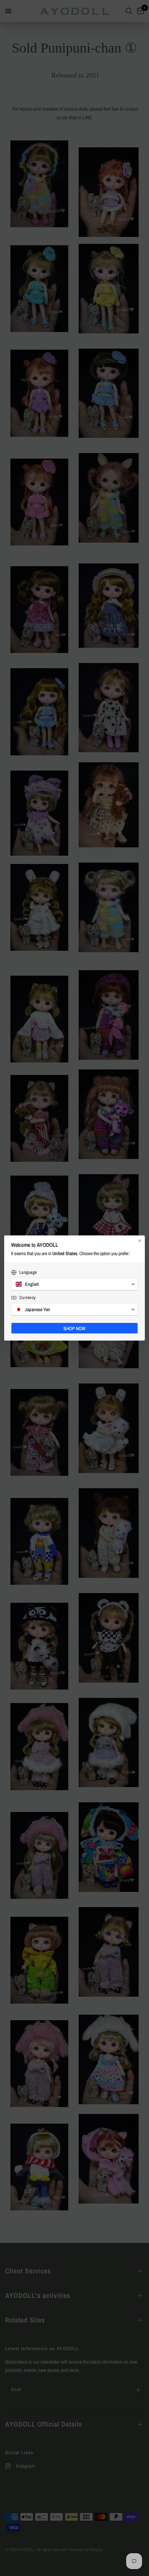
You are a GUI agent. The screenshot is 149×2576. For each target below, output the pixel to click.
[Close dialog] (140, 1241)
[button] (74, 1284)
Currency (27, 1298)
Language (28, 1272)
